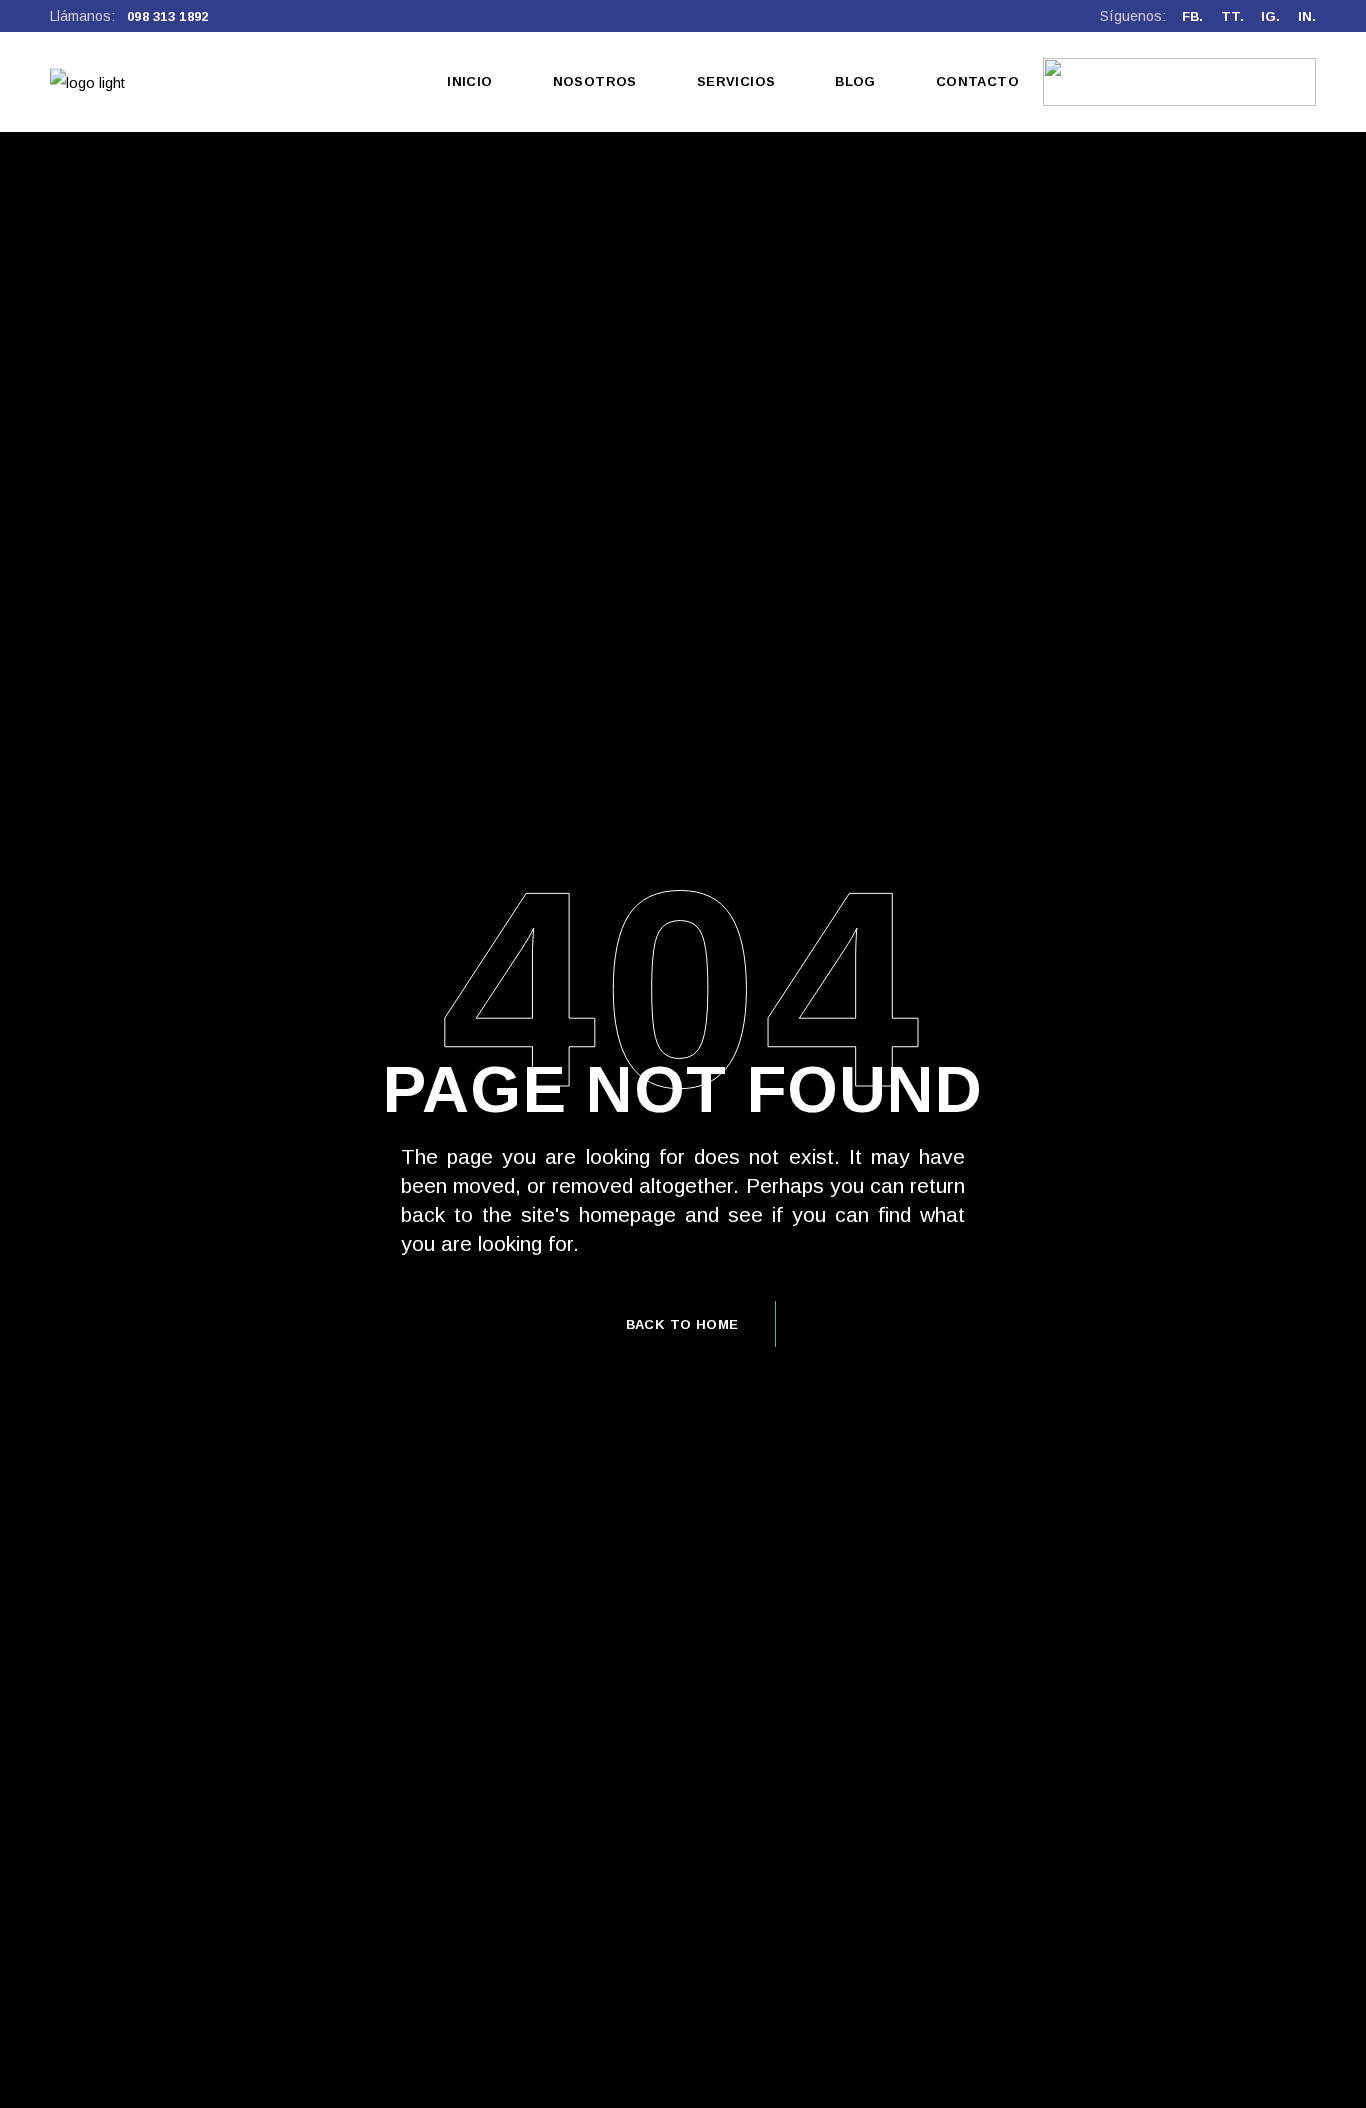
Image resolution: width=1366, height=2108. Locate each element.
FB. (1192, 16)
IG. (1270, 16)
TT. (1232, 16)
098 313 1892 (168, 16)
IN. (1307, 16)
